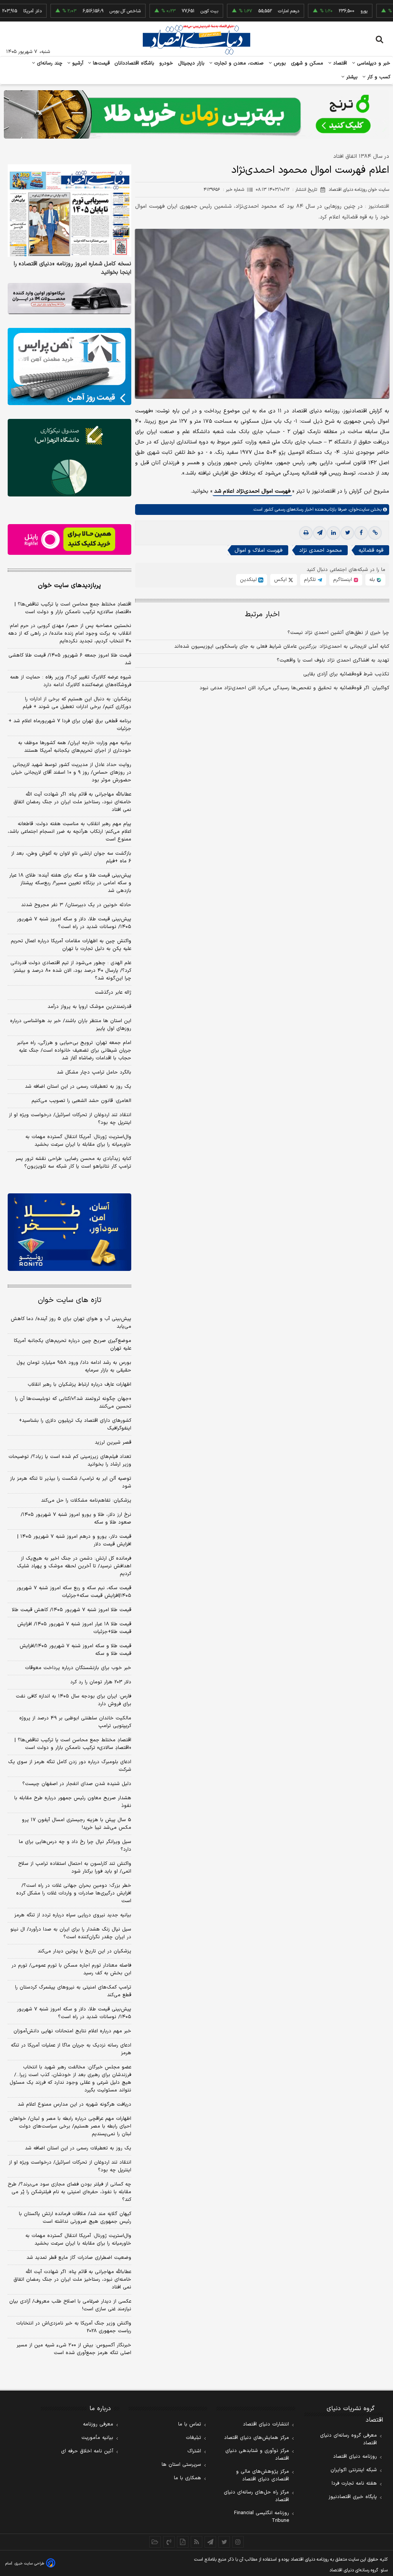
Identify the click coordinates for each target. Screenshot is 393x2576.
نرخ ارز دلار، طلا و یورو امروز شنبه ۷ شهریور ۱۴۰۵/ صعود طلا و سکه (76, 1519)
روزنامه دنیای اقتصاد (355, 2457)
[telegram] (320, 533)
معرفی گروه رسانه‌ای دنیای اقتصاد (348, 2439)
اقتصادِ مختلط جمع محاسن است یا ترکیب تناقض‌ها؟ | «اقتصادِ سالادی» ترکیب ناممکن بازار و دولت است (73, 608)
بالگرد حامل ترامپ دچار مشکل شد (94, 1072)
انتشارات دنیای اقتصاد (266, 2424)
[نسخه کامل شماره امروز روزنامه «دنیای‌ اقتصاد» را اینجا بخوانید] (69, 211)
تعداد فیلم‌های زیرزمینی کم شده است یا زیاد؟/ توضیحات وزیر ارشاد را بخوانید (70, 1461)
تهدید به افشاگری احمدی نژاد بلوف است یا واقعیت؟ (333, 660)
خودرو (166, 63)
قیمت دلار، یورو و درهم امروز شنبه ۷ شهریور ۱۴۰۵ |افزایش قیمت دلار (74, 1540)
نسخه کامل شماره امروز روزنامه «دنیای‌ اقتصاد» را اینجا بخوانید (73, 268)
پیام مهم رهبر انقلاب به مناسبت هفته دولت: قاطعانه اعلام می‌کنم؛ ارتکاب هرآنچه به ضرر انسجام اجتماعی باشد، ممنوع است (69, 832)
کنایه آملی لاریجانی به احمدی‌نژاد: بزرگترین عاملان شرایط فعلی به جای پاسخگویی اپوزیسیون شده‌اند (282, 647)
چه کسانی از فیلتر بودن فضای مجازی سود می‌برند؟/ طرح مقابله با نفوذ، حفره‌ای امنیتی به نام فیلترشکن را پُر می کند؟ (69, 2192)
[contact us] (169, 2542)
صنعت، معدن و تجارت (238, 63)
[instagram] (238, 2542)
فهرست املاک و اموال (258, 550)
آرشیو (77, 63)
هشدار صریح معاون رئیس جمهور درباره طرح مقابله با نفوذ (73, 1802)
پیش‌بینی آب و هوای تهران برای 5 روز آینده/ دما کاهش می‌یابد (71, 1323)
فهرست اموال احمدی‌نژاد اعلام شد (252, 491)
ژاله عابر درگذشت (113, 993)
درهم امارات (248, 11)
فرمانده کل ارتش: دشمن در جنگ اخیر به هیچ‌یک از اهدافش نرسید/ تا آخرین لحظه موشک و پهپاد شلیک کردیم (74, 1566)
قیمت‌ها (100, 63)
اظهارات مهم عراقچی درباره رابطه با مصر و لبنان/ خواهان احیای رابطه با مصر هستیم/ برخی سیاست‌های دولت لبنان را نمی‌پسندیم (70, 2126)
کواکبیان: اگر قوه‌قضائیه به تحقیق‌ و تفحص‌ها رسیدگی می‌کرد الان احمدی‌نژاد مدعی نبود (294, 688)
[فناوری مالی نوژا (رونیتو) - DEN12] (69, 1232)
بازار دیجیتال (191, 63)
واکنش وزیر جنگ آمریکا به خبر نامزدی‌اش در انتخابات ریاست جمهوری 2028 (74, 2327)
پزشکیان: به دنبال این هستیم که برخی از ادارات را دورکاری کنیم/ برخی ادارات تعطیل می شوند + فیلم (77, 703)
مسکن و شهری (307, 63)
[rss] (196, 2542)
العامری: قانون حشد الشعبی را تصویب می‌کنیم (81, 1101)
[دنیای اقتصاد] (196, 40)
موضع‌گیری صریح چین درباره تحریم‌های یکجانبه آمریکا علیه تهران (73, 1345)
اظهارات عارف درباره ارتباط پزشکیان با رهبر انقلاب (79, 1385)
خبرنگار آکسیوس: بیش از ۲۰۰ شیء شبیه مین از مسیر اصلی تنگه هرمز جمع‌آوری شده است (74, 2349)
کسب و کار (378, 77)
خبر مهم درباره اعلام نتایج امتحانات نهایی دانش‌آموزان (72, 2031)
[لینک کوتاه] (375, 533)
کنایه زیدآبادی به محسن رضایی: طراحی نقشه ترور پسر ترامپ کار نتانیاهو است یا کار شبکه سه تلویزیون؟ (73, 1163)
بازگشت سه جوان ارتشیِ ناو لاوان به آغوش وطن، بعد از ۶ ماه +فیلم (71, 857)
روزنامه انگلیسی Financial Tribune (262, 2517)
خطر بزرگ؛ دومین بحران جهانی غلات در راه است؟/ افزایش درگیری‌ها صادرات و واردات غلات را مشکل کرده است (74, 1893)
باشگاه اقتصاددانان (135, 63)
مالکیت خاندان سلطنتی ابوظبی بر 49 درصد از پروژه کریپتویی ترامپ (75, 1722)
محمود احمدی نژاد (320, 550)
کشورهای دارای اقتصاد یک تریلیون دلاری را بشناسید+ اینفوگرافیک (75, 1424)
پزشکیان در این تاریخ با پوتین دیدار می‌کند (84, 1951)
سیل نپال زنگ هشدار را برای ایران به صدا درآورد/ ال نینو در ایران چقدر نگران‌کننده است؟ (71, 1933)
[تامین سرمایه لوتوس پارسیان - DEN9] (69, 457)
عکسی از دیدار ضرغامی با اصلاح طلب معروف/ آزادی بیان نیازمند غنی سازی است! (70, 2305)
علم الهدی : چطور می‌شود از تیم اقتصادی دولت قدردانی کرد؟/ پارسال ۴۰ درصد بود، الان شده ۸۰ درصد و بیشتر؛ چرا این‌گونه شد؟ (71, 971)
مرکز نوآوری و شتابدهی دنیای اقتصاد (257, 2455)
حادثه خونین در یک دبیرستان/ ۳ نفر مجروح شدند (76, 905)
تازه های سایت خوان (70, 1300)
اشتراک (194, 2451)
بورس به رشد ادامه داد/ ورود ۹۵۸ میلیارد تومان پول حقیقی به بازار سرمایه (74, 1367)
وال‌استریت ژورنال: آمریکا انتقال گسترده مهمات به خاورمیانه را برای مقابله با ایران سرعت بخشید (78, 1141)
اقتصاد (339, 63)
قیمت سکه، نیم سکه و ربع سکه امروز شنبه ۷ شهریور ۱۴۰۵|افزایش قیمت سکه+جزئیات (74, 1592)
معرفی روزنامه (98, 2424)
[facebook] (361, 533)
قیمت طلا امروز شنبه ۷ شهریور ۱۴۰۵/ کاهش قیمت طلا (72, 1610)
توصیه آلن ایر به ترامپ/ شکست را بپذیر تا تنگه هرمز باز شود (71, 1482)
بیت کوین (168, 11)
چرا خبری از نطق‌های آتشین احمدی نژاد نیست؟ (338, 633)
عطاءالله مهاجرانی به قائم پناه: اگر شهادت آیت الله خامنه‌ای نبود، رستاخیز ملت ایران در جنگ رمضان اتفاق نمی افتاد (72, 802)
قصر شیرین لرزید (113, 1443)
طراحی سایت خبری (29, 2564)
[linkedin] (334, 533)
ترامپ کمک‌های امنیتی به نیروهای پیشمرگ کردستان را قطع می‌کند (73, 1991)
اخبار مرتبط (262, 615)
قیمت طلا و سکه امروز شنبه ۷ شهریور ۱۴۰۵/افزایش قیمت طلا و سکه (75, 1650)
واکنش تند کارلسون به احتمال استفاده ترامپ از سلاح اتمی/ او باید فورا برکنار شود (75, 1868)
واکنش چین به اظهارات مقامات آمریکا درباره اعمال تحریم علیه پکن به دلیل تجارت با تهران (71, 945)
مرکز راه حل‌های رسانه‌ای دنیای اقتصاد (256, 2496)
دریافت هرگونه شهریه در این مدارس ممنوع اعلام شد (74, 2104)
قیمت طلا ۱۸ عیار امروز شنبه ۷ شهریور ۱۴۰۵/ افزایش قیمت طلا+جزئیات (74, 1628)
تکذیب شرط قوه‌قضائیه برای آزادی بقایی (346, 674)
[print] (306, 533)
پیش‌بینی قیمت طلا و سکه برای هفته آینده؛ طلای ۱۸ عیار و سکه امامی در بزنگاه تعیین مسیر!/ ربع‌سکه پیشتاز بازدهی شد (70, 883)
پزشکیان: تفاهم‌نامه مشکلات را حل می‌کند (86, 1501)
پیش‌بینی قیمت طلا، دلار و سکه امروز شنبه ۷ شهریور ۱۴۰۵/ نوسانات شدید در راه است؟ (74, 923)
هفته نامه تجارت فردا (354, 2483)
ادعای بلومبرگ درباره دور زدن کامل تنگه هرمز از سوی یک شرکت (70, 1766)
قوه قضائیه (371, 550)
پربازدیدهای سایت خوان (69, 586)
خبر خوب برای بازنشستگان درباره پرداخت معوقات (78, 1668)
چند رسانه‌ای (49, 63)
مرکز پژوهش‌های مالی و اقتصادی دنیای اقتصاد (263, 2475)
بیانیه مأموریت (97, 2438)
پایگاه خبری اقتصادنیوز (353, 2497)
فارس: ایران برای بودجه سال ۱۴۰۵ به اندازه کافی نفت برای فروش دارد (73, 1700)
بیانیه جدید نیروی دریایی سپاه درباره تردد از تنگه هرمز (73, 1915)
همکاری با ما (187, 2478)
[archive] (155, 2542)
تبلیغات (193, 2438)
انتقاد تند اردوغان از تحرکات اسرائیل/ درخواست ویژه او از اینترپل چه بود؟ (70, 1119)
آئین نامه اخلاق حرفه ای (87, 2451)
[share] (183, 2542)
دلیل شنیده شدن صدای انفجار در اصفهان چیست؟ (77, 1784)
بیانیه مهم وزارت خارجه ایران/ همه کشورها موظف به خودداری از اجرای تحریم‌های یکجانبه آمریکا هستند (75, 747)
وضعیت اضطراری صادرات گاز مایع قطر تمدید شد (79, 2258)
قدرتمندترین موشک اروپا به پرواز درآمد (89, 1007)
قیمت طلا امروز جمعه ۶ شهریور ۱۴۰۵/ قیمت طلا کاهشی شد (70, 659)
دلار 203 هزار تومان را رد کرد (101, 1682)
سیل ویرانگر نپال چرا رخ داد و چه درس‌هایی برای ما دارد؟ (75, 1846)
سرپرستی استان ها (181, 2465)
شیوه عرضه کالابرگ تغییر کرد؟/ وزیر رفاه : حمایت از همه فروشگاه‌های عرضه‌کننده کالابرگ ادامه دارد (71, 681)
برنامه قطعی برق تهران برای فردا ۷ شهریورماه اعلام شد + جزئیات (70, 725)
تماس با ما (190, 2424)
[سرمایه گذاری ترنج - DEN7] (196, 114)
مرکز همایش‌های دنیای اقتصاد (257, 2438)
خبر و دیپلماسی (373, 63)
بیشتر (351, 77)
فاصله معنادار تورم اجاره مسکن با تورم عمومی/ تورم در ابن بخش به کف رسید (71, 1969)
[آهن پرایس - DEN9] (69, 366)
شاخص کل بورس (84, 11)
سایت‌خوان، (358, 510)
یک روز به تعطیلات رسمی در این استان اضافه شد (78, 1087)
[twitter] (347, 533)
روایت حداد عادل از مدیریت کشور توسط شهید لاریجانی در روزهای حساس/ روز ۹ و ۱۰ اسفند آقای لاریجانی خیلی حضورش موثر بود (71, 773)
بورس (279, 63)
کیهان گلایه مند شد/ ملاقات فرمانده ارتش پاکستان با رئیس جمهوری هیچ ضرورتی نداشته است (75, 2218)
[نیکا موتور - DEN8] (69, 299)
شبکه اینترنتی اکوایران (354, 2470)
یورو (323, 11)
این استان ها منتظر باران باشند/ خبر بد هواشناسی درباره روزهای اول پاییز (71, 1025)
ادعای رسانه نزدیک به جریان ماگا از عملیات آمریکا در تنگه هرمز (71, 2049)
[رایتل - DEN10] (69, 540)
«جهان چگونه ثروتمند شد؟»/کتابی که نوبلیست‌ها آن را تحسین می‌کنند (73, 1403)
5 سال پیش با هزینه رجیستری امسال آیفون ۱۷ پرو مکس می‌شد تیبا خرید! (77, 1824)
